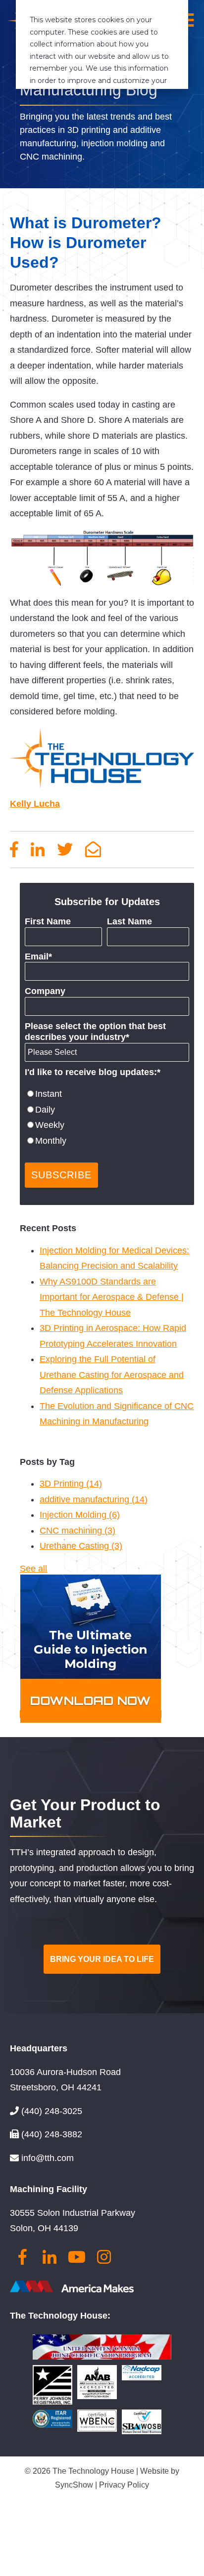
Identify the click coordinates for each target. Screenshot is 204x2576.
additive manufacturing (94, 1499)
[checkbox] (107, 1118)
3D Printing (71, 1484)
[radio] (107, 1094)
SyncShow (75, 2485)
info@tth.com (48, 2158)
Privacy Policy (124, 2485)
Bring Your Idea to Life (102, 1959)
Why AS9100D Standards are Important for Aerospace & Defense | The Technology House (112, 1297)
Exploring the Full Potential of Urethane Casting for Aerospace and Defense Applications (112, 1375)
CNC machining (77, 1531)
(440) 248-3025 (52, 2111)
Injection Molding (80, 1515)
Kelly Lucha (35, 804)
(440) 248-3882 (52, 2134)
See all (33, 1569)
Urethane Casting (81, 1546)
